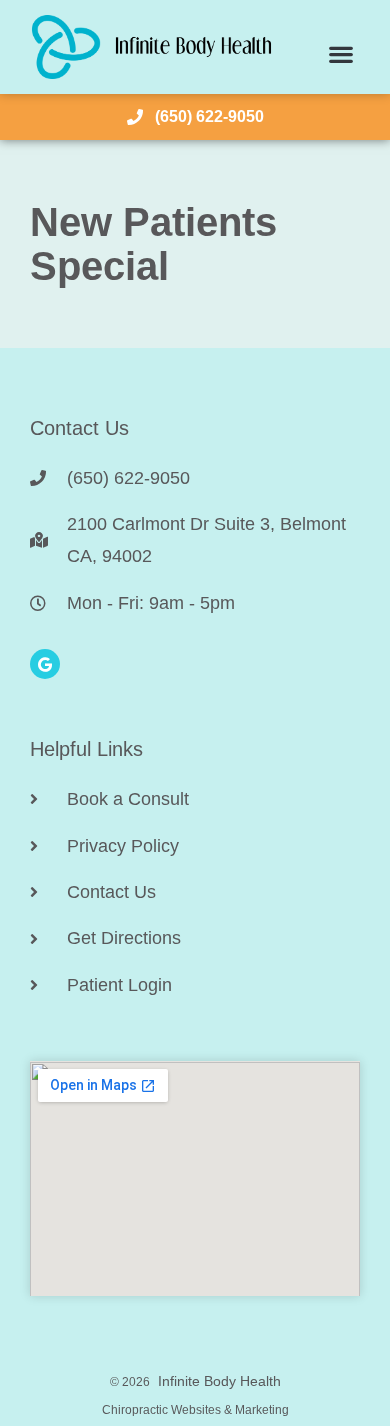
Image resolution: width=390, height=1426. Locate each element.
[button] (340, 54)
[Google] (45, 664)
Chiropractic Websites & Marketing (195, 1410)
